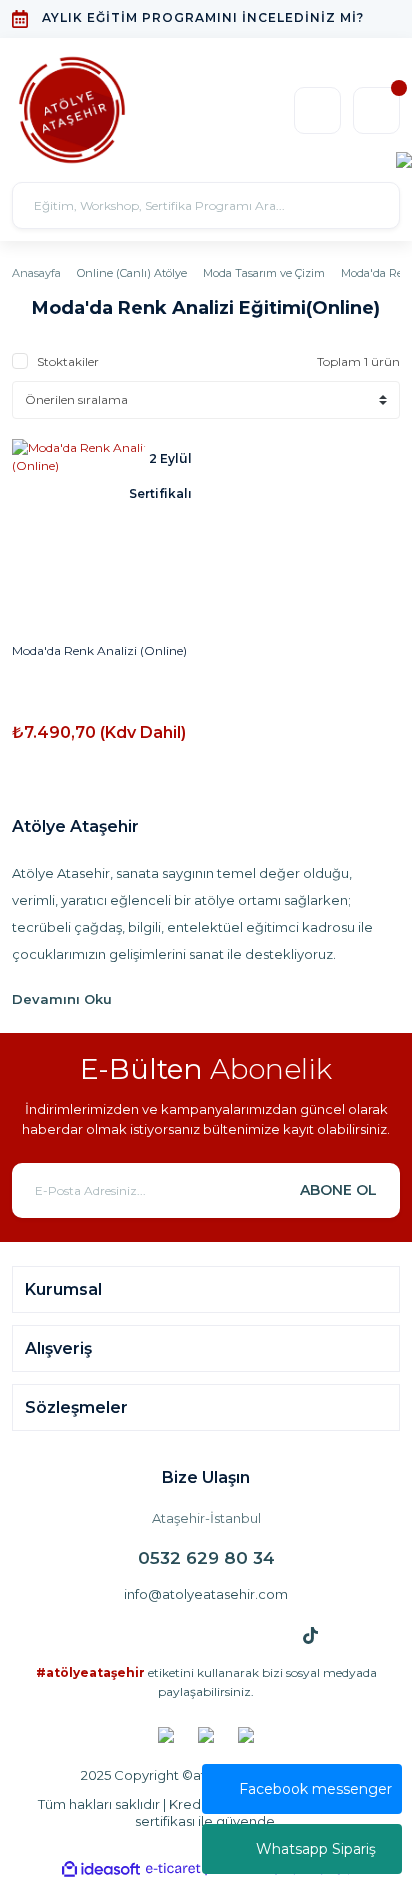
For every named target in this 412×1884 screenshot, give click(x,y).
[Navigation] (404, 158)
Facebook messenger (315, 1789)
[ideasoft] (101, 1869)
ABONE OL (338, 1190)
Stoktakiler (68, 361)
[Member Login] (317, 110)
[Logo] (72, 110)
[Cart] (376, 110)
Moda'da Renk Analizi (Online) (99, 650)
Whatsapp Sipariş (316, 1849)
